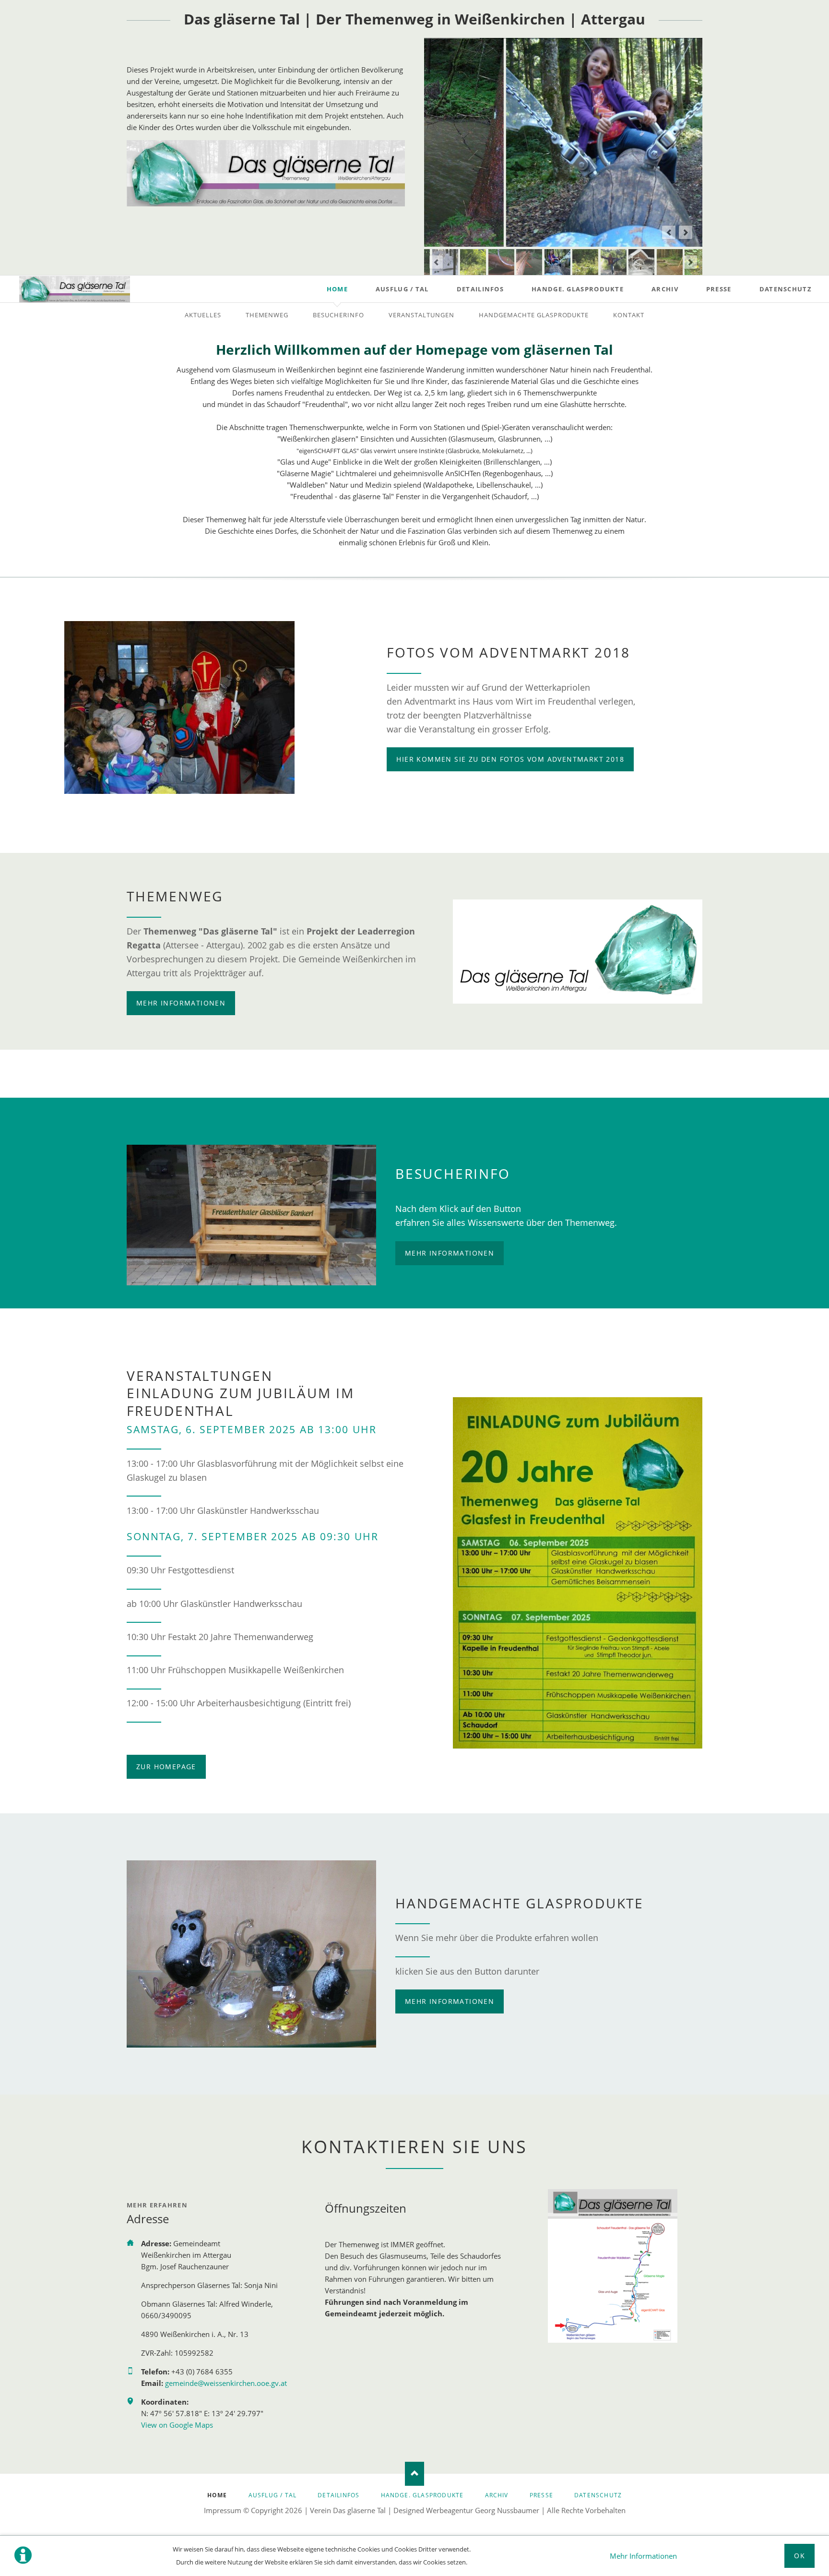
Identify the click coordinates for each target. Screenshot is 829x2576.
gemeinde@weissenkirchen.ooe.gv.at (226, 2383)
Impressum (223, 2510)
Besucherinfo (338, 315)
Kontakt (629, 315)
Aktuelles (203, 315)
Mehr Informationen (643, 2556)
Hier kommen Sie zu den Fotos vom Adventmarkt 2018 (510, 759)
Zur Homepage (166, 1767)
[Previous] (669, 232)
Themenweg (267, 315)
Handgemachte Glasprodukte (534, 315)
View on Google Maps (177, 2425)
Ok (799, 2556)
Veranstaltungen (421, 315)
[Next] (686, 232)
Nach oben (414, 2474)
